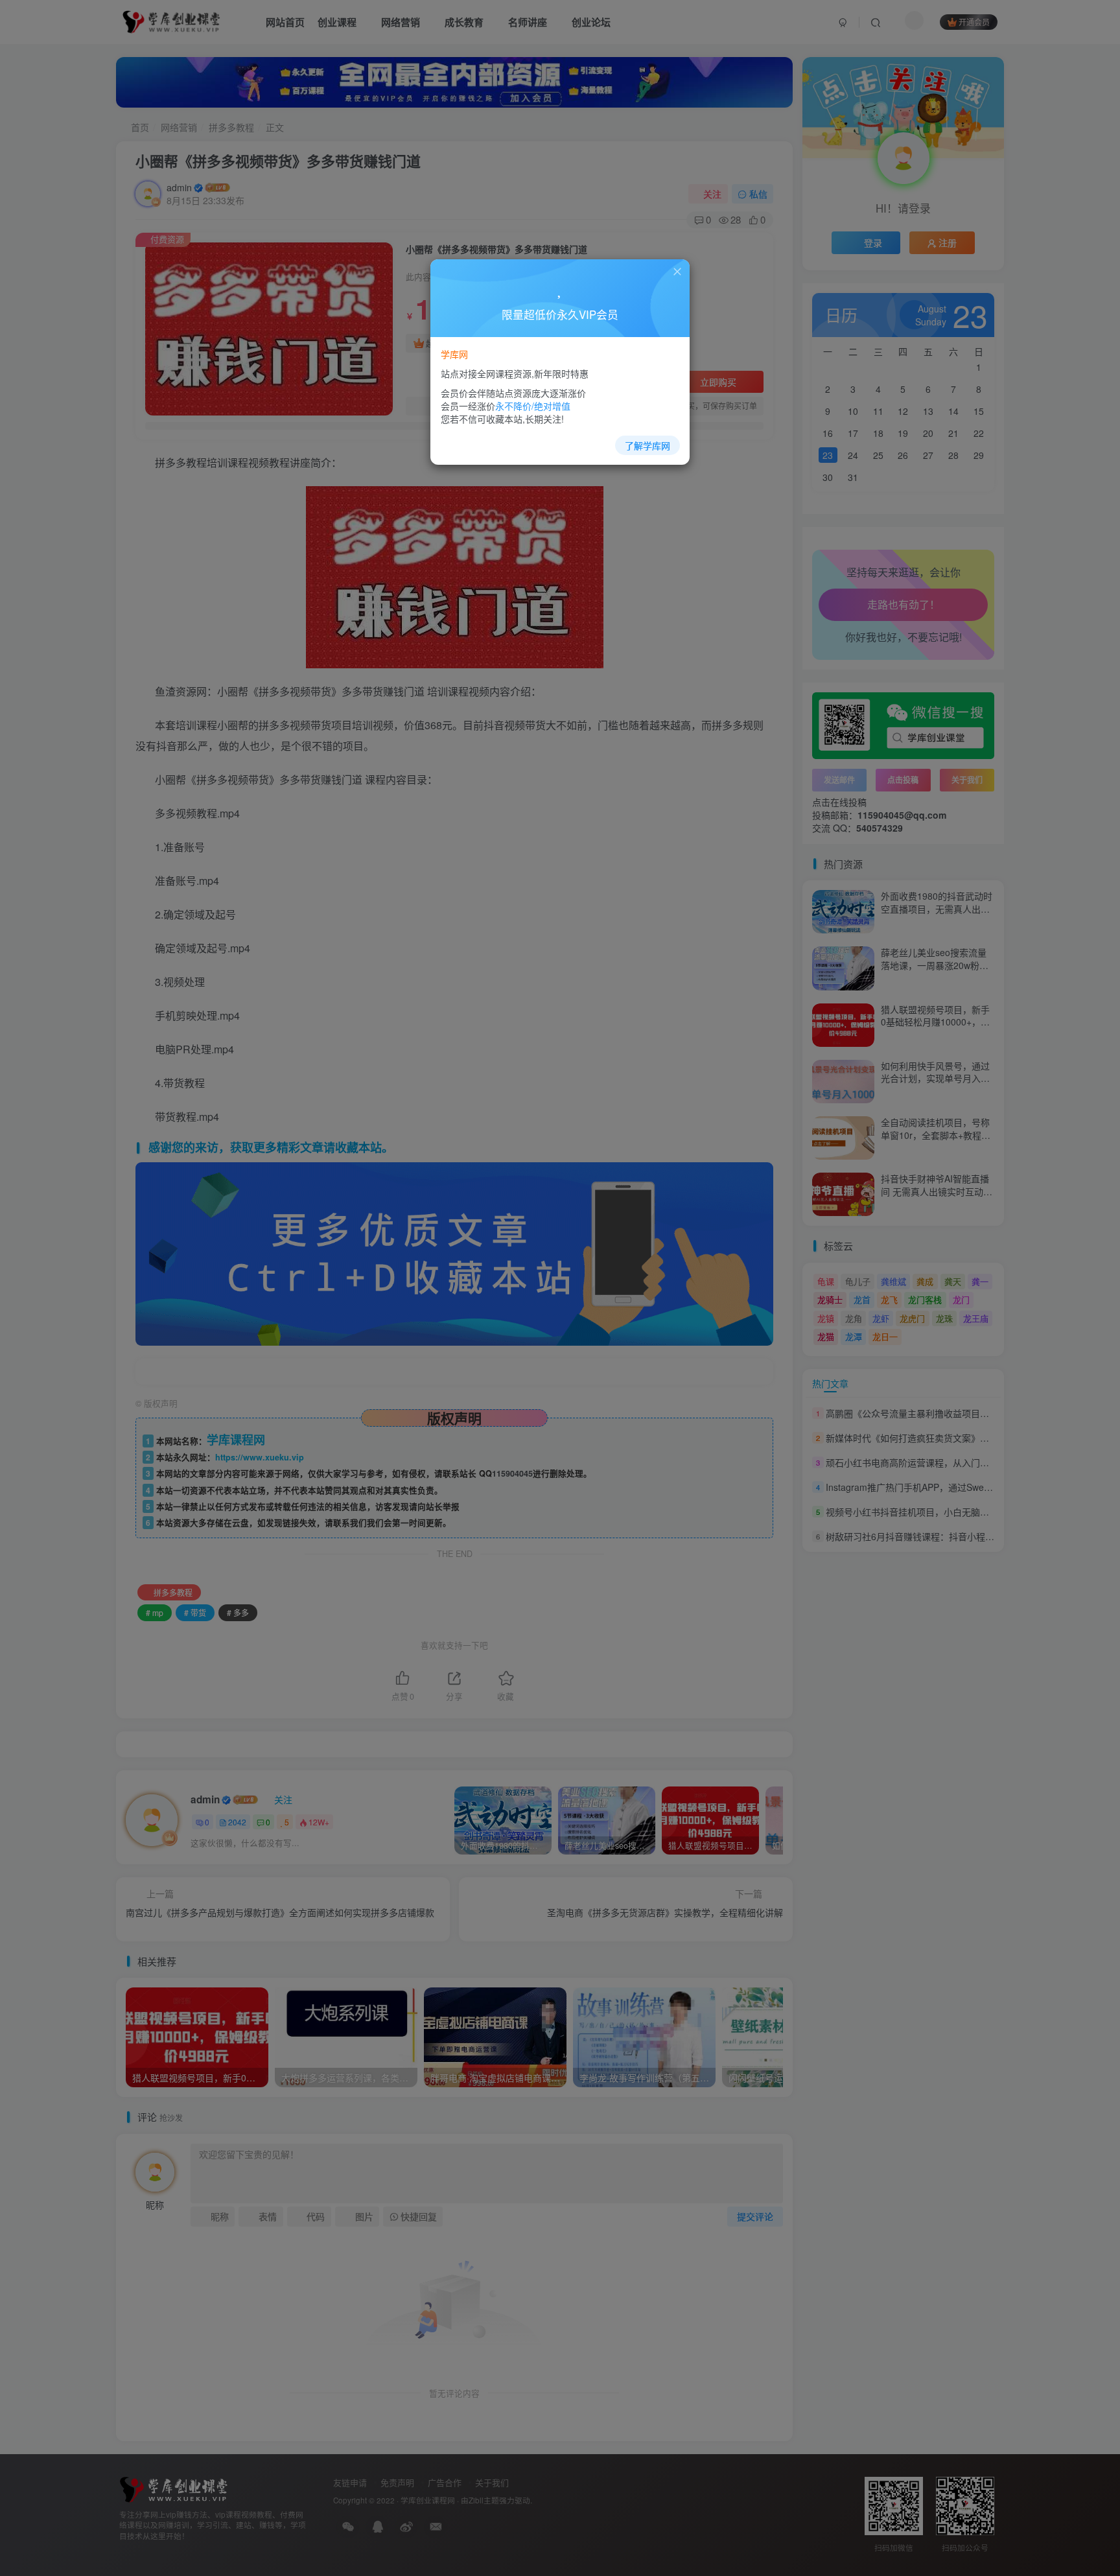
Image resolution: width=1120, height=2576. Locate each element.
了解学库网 (647, 445)
